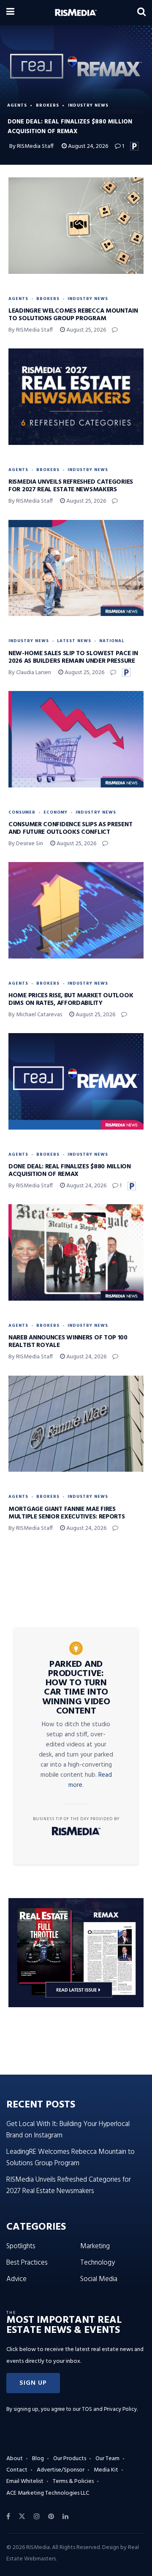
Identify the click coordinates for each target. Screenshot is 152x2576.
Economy (56, 812)
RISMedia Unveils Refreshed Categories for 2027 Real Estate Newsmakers (71, 486)
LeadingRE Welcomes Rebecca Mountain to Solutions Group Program (73, 315)
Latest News (74, 641)
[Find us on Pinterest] (51, 2517)
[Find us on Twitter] (22, 2517)
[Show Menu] (10, 13)
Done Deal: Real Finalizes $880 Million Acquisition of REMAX (70, 1170)
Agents (17, 105)
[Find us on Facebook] (8, 2517)
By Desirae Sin (26, 844)
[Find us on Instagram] (37, 2517)
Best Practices (27, 2263)
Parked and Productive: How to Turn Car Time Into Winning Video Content (76, 1688)
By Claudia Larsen (30, 673)
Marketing (95, 2246)
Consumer (22, 812)
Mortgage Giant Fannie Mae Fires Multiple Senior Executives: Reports (67, 1513)
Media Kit (106, 2470)
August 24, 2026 (87, 146)
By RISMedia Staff (31, 146)
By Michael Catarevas (35, 1015)
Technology (98, 2263)
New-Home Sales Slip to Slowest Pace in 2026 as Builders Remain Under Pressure (73, 657)
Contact (17, 2470)
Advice (16, 2279)
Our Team (107, 2459)
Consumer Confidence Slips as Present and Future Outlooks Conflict (70, 828)
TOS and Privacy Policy (109, 2409)
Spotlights (21, 2246)
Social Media (99, 2279)
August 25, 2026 (85, 330)
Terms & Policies (73, 2481)
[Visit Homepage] (76, 13)
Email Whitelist (25, 2481)
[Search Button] (141, 13)
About (15, 2459)
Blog (38, 2459)
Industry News (88, 105)
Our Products (70, 2459)
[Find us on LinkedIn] (65, 2517)
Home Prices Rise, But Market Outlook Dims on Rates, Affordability (71, 999)
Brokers (47, 105)
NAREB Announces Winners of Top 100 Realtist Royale (68, 1342)
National (112, 641)
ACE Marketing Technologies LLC (48, 2493)
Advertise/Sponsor (61, 2470)
